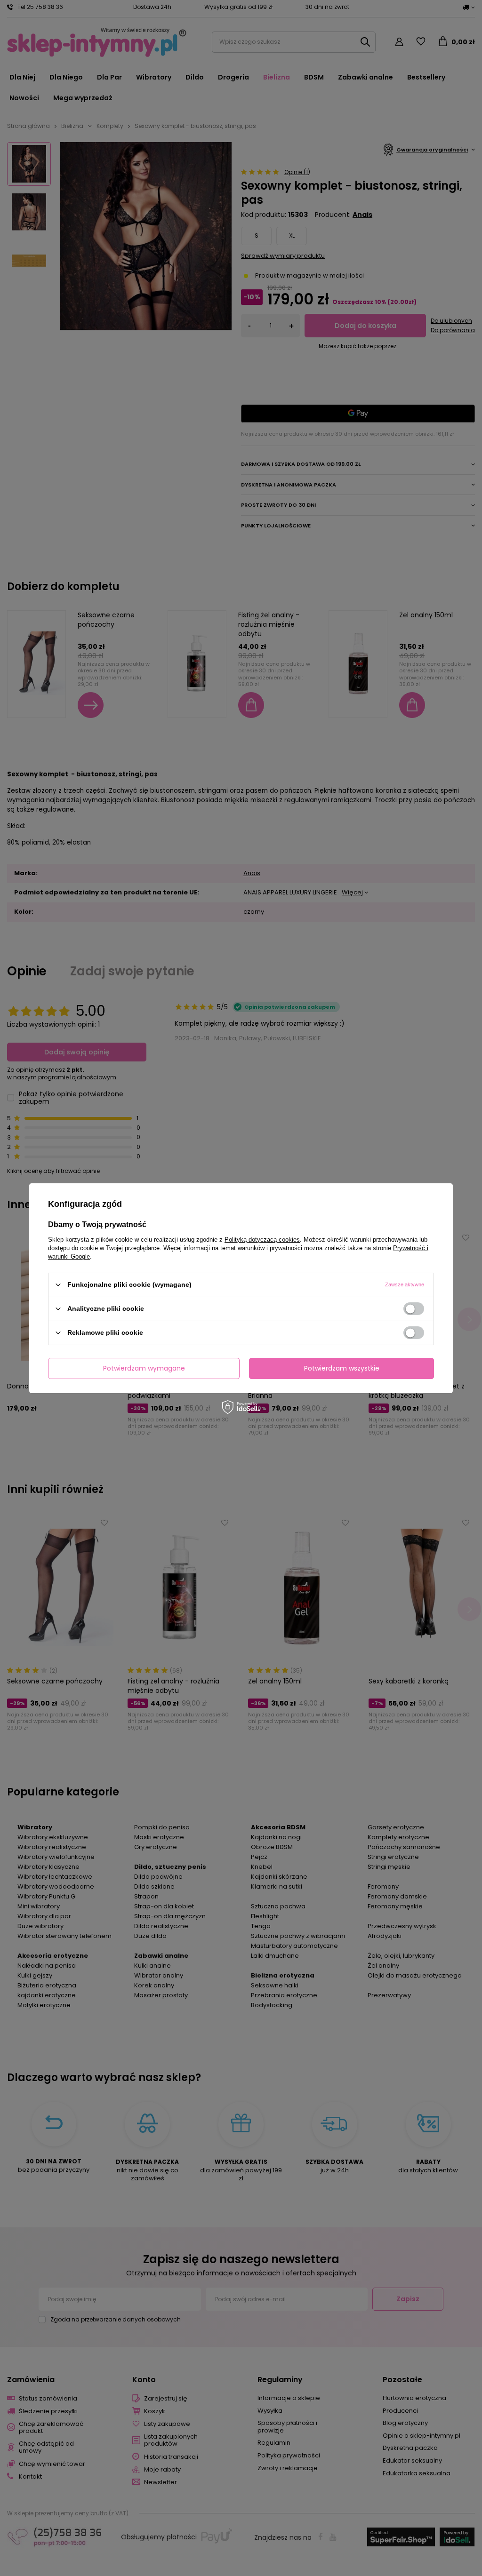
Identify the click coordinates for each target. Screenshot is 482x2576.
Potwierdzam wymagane (144, 1368)
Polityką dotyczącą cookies (262, 1239)
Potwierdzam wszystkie (342, 1368)
